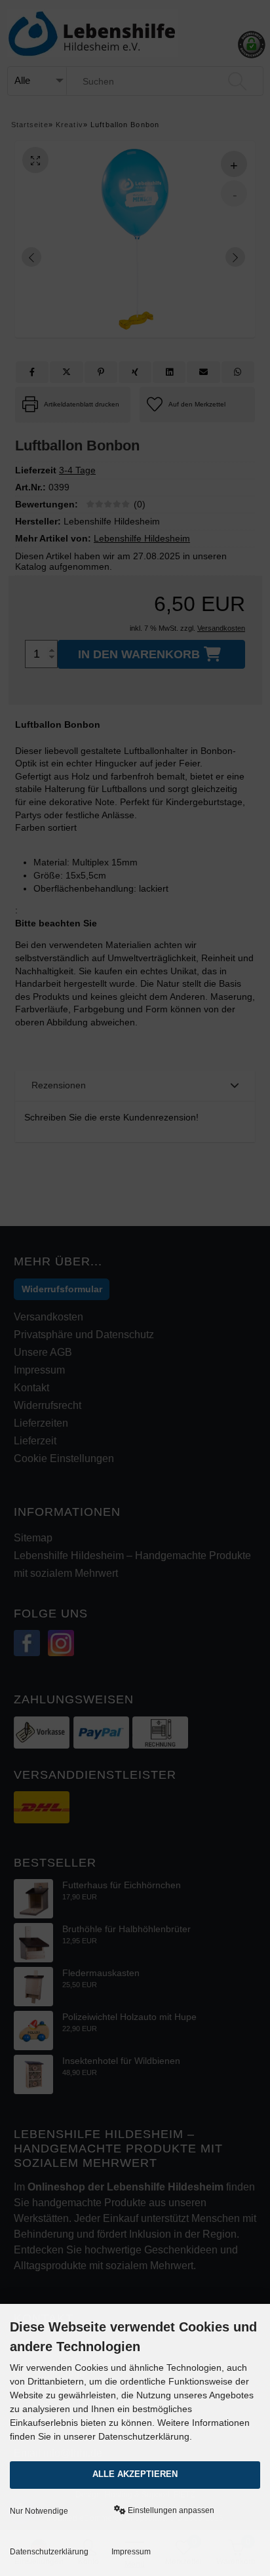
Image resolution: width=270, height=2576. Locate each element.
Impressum (131, 2552)
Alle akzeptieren (135, 2474)
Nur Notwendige (39, 2511)
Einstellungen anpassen (170, 2510)
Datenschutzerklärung (49, 2552)
